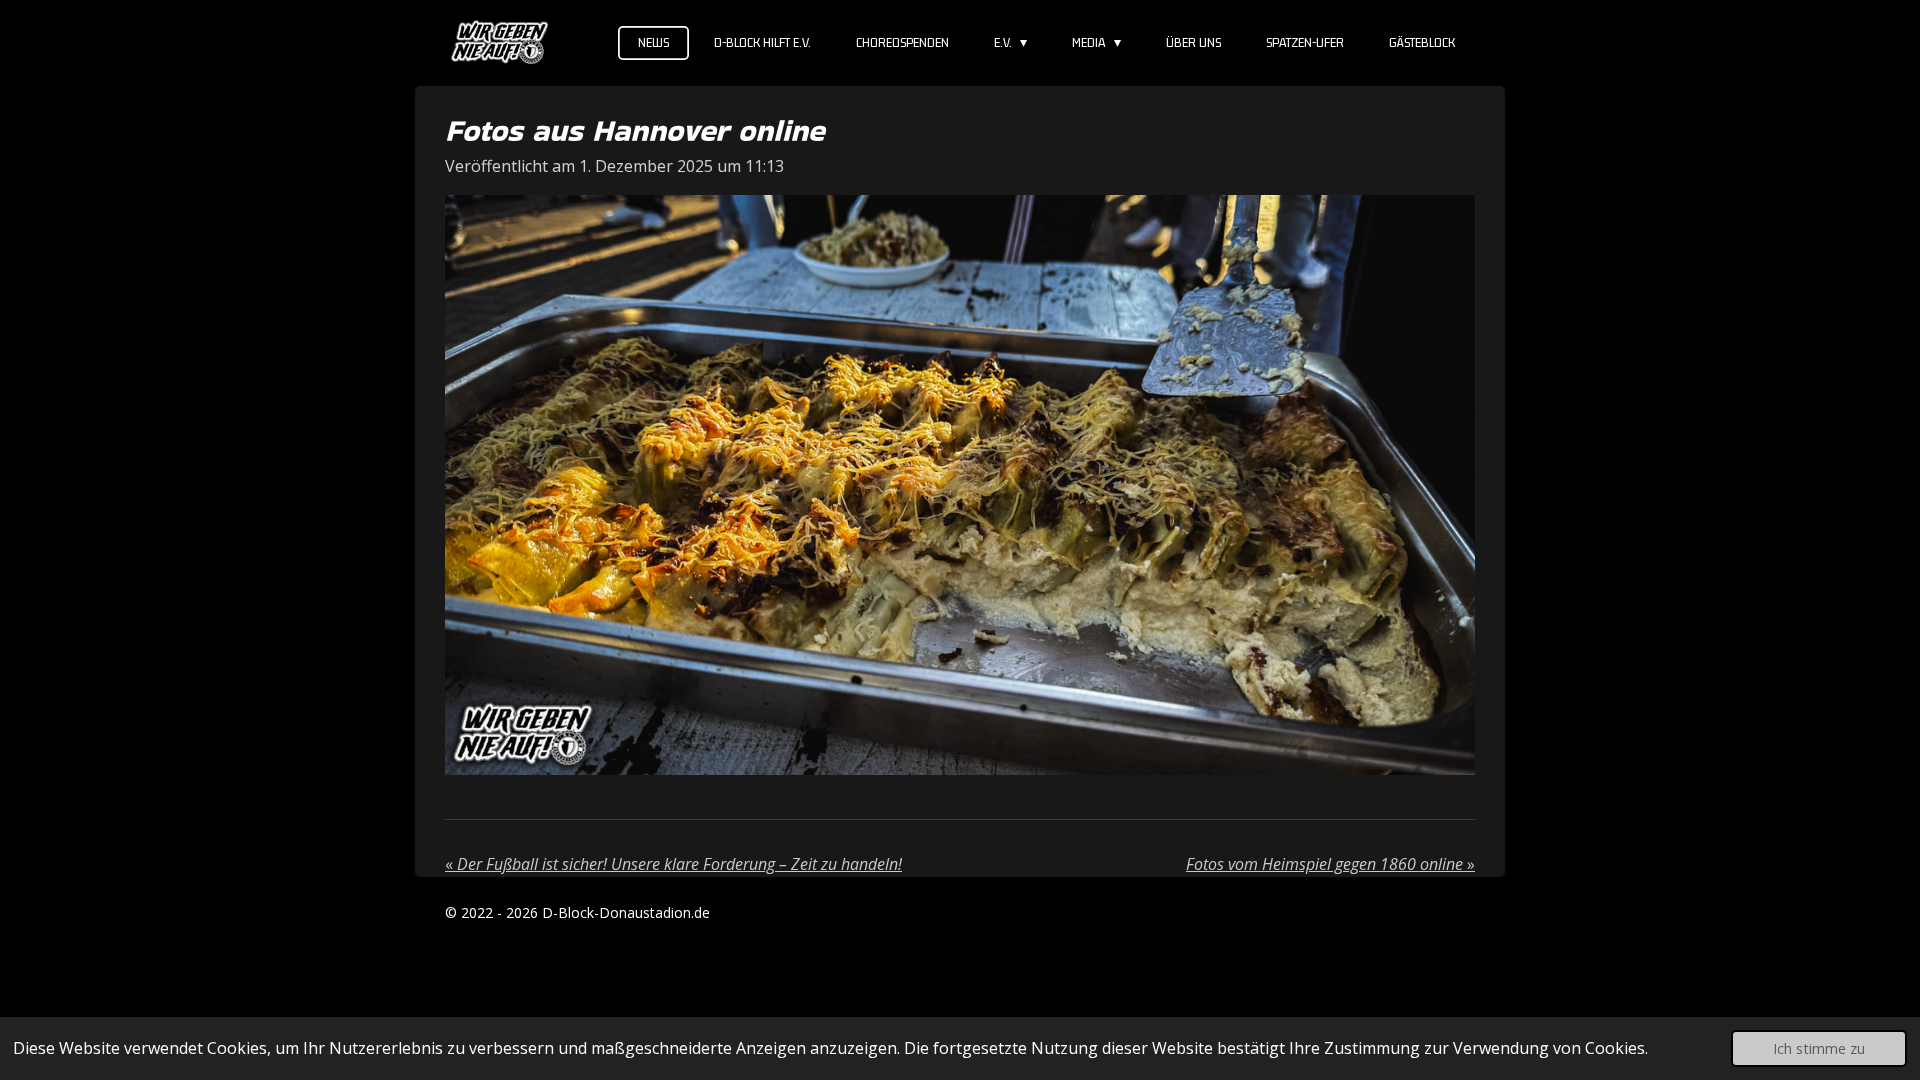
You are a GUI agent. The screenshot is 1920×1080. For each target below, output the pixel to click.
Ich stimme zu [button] (1819, 1048)
